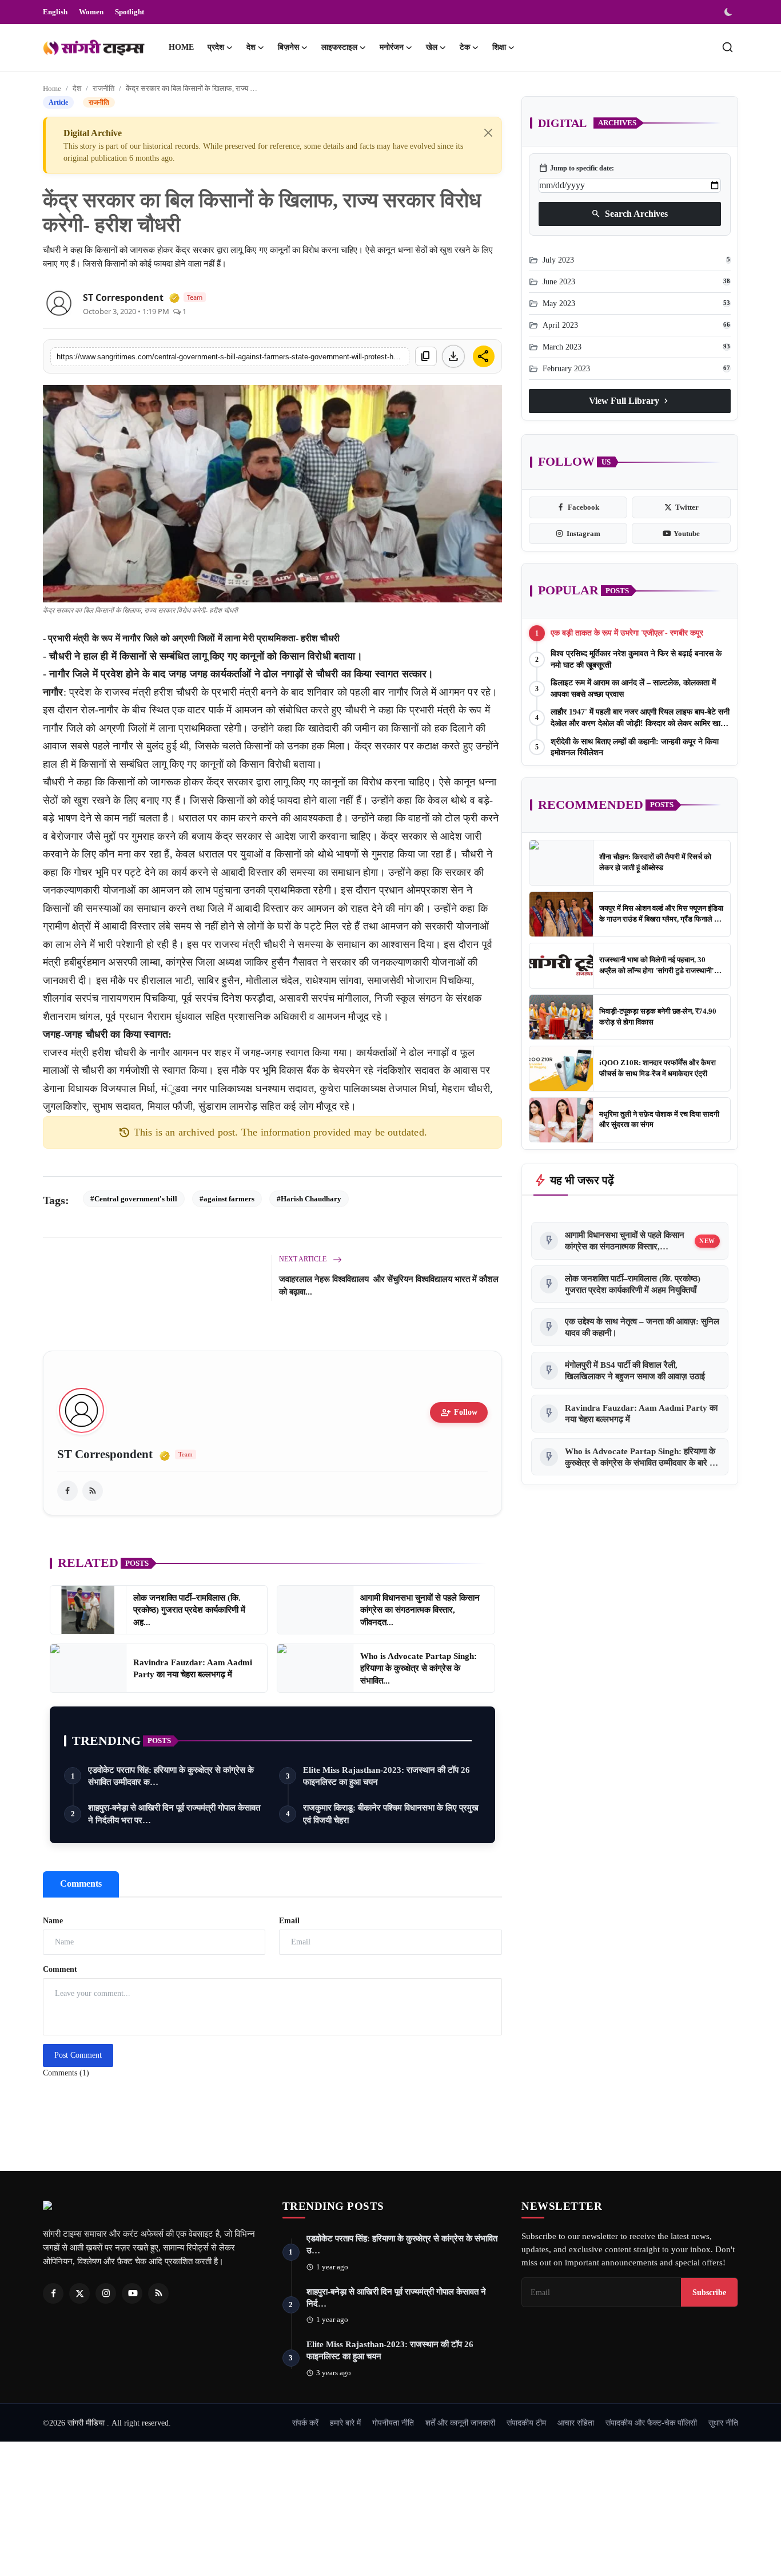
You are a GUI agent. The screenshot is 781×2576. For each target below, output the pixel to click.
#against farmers (227, 1199)
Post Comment (78, 2055)
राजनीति (103, 88)
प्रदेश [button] (216, 47)
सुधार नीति (723, 2423)
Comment (60, 1969)
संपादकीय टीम (526, 2423)
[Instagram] (106, 2293)
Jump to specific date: (576, 168)
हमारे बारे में (345, 2423)
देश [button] (251, 47)
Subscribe (709, 2292)
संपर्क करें (305, 2423)
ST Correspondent (123, 297)
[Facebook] (53, 2293)
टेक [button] (465, 47)
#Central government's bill (134, 1199)
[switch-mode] (730, 12)
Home (181, 47)
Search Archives (629, 214)
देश (77, 88)
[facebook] (67, 1491)
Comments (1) (66, 2073)
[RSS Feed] (93, 1491)
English (55, 12)
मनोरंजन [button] (392, 47)
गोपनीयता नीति (393, 2423)
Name (53, 1921)
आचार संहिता (576, 2423)
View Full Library (630, 401)
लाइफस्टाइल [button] (339, 47)
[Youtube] (132, 2293)
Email (289, 1921)
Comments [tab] (81, 1884)
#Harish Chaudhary (309, 1199)
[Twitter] (79, 2293)
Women (91, 12)
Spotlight (129, 12)
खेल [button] (432, 47)
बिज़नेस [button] (288, 47)
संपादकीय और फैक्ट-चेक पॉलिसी (651, 2423)
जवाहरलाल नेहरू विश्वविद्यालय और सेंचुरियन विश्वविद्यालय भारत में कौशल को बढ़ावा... (389, 1285)
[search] (728, 47)
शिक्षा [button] (499, 47)
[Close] (488, 133)
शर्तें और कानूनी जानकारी (460, 2423)
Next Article (304, 1259)
